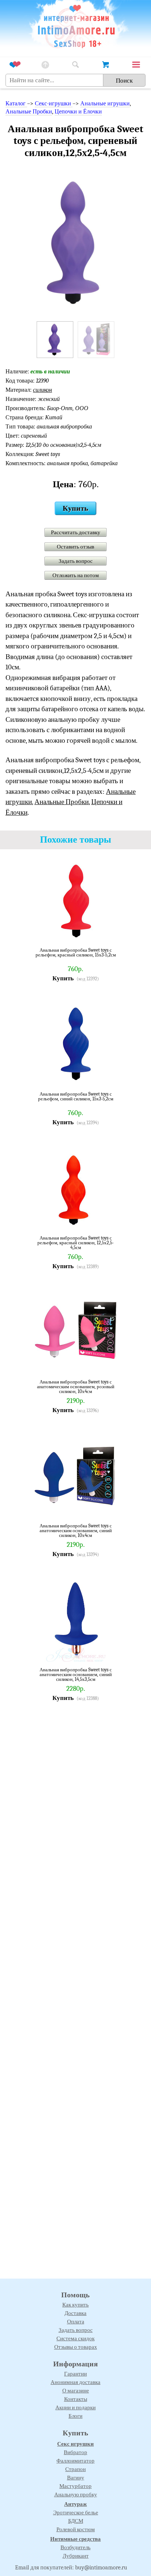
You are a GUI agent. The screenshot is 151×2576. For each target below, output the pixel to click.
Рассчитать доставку (76, 532)
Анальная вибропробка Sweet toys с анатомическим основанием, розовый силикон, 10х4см (76, 1387)
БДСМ (76, 2521)
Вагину (76, 2478)
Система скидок (75, 2338)
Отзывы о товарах (76, 2347)
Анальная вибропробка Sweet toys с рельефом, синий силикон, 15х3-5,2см (76, 1097)
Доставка (75, 2313)
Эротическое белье (76, 2512)
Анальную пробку (76, 2494)
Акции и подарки (75, 2407)
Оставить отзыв (75, 547)
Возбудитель (75, 2547)
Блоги (75, 2416)
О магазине (76, 2391)
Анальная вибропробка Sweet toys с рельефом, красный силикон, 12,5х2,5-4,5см (75, 1243)
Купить (75, 508)
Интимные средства (75, 2539)
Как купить (75, 2305)
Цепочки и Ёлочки (78, 112)
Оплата (76, 2322)
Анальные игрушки (105, 104)
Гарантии (75, 2374)
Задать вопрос (76, 561)
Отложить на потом (76, 575)
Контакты (76, 2399)
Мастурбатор (75, 2486)
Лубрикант (76, 2556)
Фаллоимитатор (75, 2461)
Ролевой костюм (76, 2529)
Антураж (75, 2504)
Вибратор (75, 2452)
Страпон (75, 2469)
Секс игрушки (75, 2444)
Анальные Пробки (29, 112)
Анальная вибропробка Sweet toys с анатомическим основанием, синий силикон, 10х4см (76, 1531)
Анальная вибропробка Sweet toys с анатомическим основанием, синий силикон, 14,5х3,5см (76, 1674)
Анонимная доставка (75, 2382)
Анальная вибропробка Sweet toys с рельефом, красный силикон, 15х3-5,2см (76, 953)
